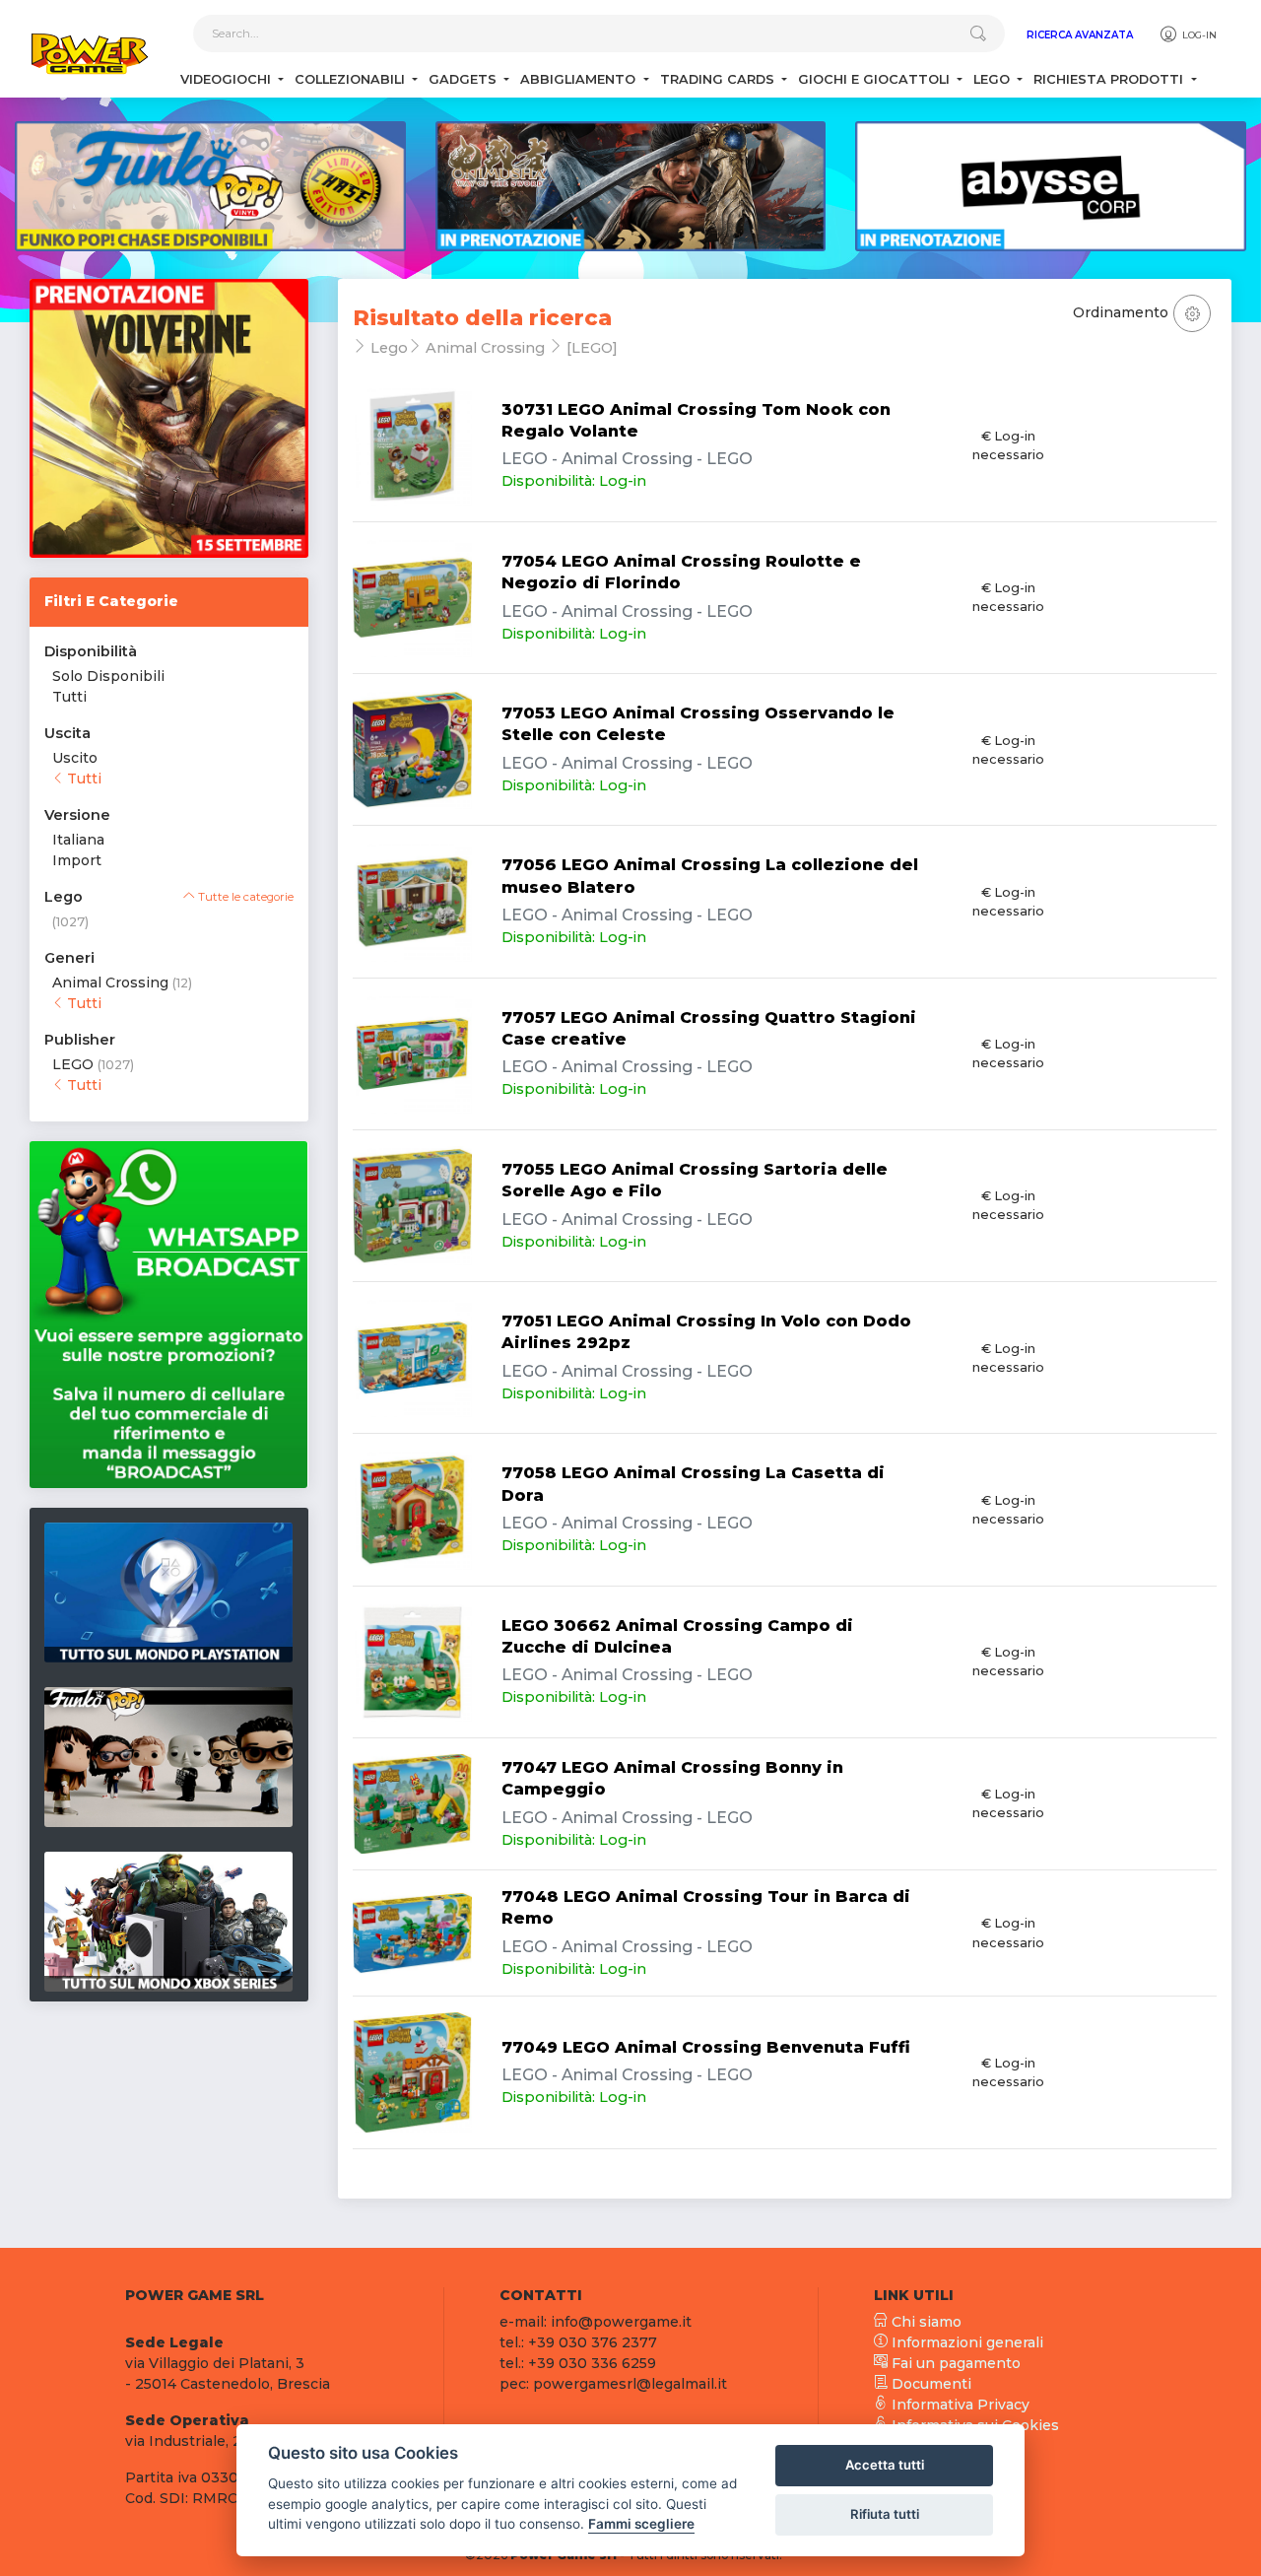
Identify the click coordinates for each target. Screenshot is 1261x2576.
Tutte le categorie (244, 897)
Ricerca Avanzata (1080, 35)
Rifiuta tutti (885, 2514)
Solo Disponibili (108, 676)
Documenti (929, 2384)
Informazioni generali (965, 2342)
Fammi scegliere (641, 2524)
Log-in (1198, 35)
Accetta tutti (885, 2465)
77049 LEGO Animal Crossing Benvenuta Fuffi (706, 2047)
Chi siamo (925, 2322)
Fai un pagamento (954, 2363)
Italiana (78, 840)
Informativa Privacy (959, 2405)
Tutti (69, 697)
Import (77, 860)
